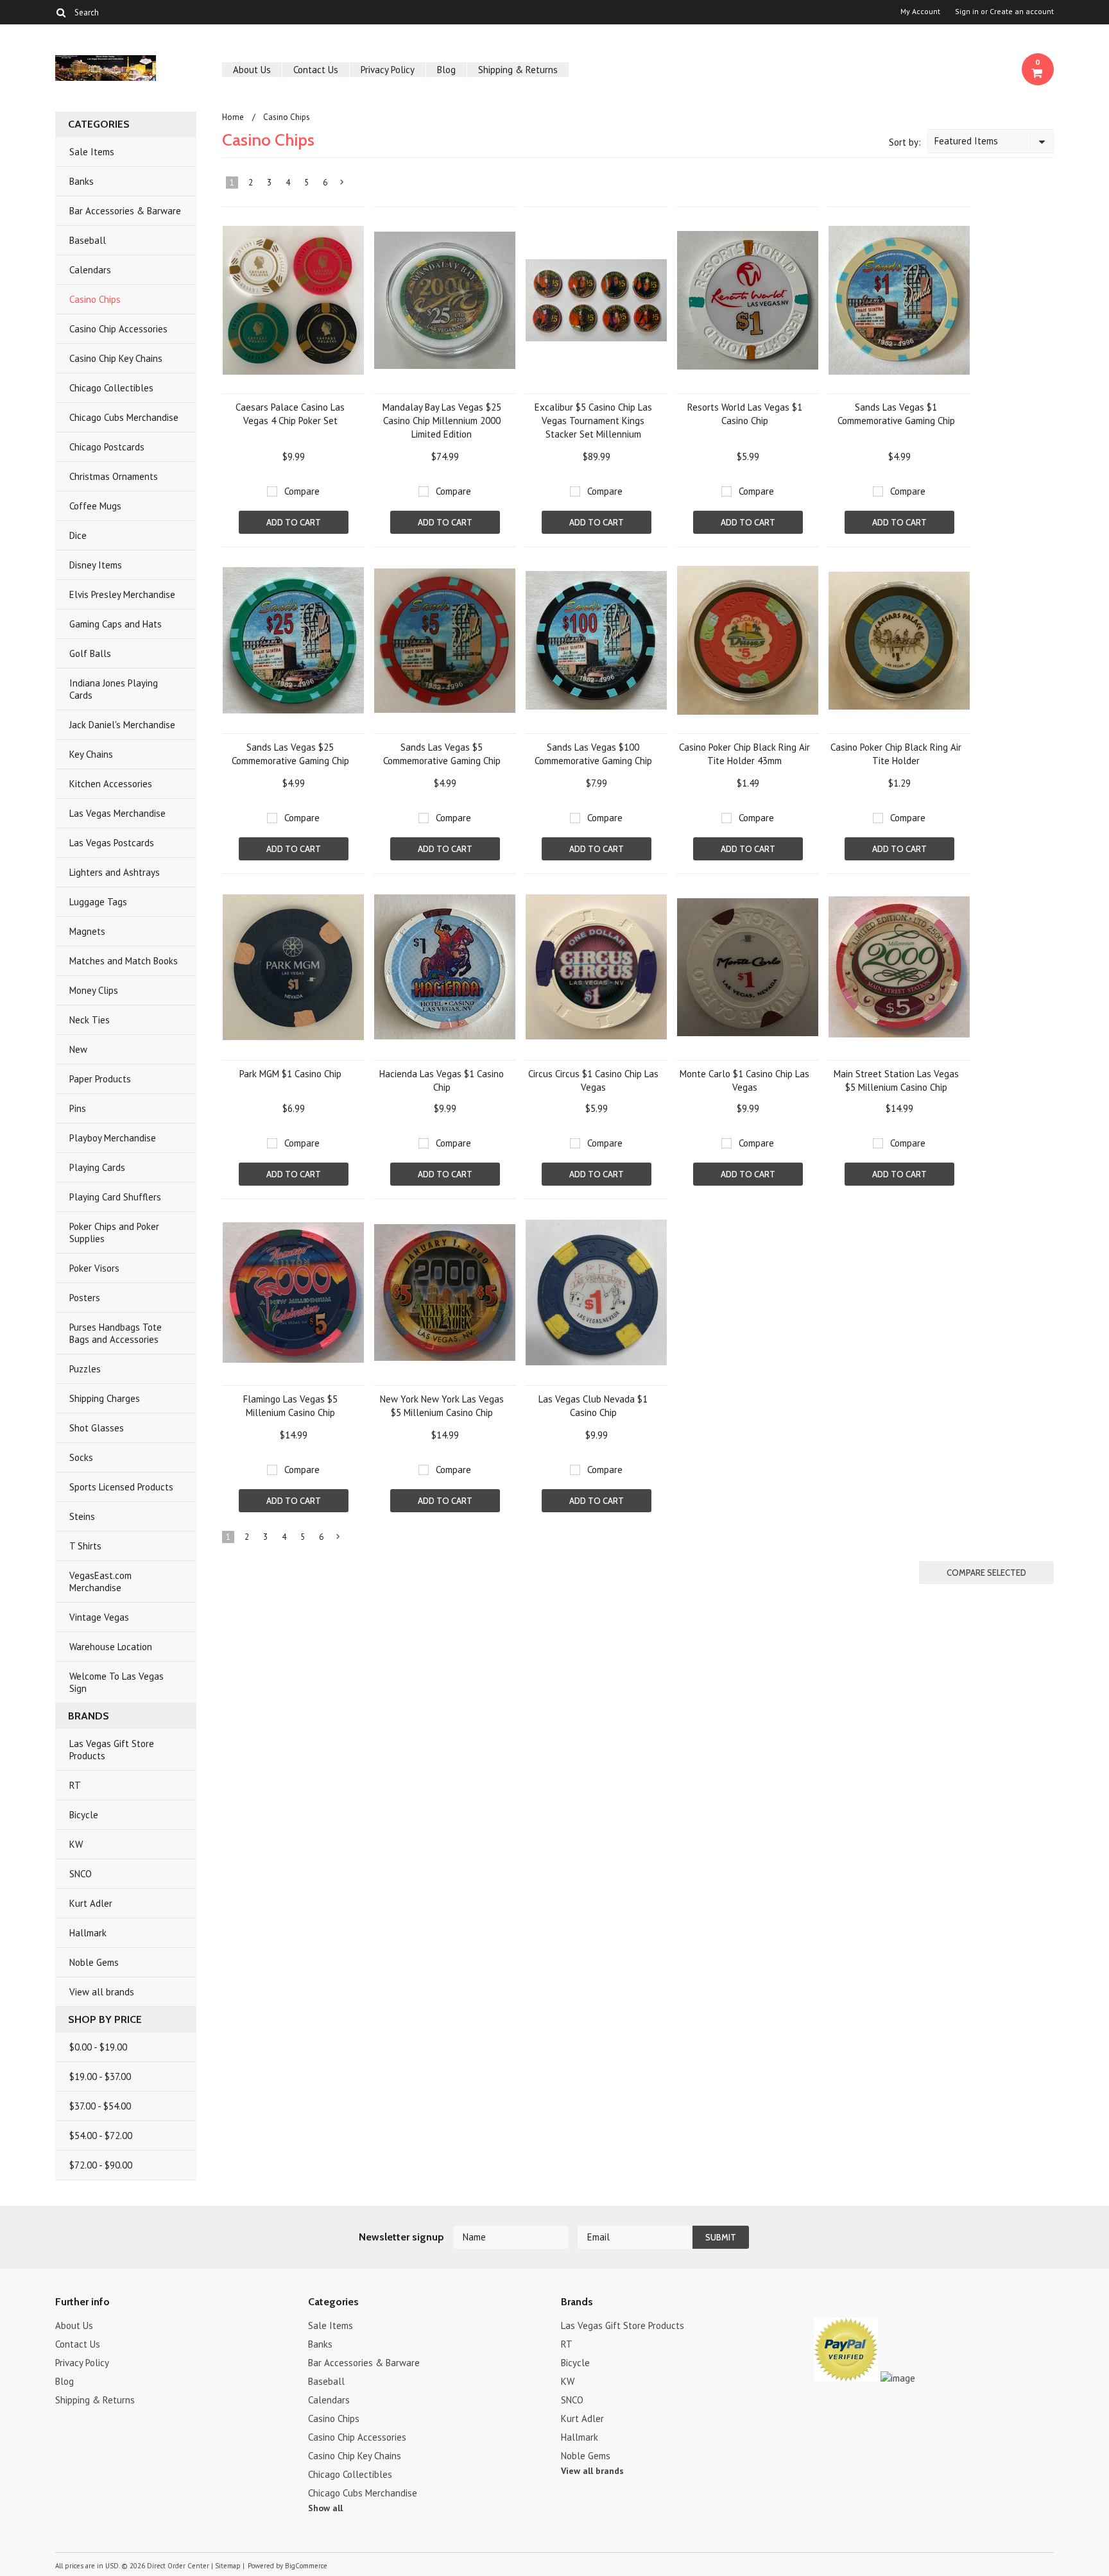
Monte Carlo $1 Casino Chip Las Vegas (744, 1080)
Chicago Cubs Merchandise (124, 417)
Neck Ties (90, 1020)
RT (75, 1785)
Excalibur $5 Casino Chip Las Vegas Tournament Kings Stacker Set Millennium (593, 421)
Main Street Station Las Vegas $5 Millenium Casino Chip (896, 1080)
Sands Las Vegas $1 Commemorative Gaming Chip (896, 414)
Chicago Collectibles (111, 388)
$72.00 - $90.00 (101, 2165)
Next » (342, 185)
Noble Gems (94, 1962)
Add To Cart (294, 522)
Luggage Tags (98, 902)
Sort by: (905, 142)
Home (233, 117)
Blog (446, 70)
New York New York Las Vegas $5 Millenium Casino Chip (442, 1406)
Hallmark (88, 1933)
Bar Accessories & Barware (125, 211)
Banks (82, 181)
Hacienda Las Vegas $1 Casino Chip (442, 1080)
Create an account (1022, 12)
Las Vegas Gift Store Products (112, 1750)
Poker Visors (94, 1268)
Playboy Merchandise (113, 1138)
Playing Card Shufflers (115, 1197)
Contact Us (316, 70)
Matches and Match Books (124, 961)
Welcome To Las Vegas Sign (116, 1682)
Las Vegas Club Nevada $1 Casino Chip (593, 1406)
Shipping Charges (105, 1398)
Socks (81, 1457)
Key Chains (91, 754)
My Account (920, 12)
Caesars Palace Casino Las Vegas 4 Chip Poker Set (290, 414)
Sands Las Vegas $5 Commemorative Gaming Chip (442, 754)
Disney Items (96, 565)
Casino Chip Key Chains (116, 358)
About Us (252, 70)
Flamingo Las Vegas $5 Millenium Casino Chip (290, 1406)
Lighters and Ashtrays (115, 872)
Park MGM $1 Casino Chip (290, 1074)
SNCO (81, 1874)
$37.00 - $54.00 (100, 2106)
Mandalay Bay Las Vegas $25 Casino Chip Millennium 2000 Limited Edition (442, 421)
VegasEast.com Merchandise (100, 1582)
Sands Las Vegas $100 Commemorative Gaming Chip (593, 754)
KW (76, 1844)
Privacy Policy (388, 70)
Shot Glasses (97, 1428)
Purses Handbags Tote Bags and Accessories (116, 1333)
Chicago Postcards (107, 447)
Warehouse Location (111, 1647)
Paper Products (100, 1079)
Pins (78, 1108)
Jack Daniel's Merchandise (122, 725)
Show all (325, 2508)
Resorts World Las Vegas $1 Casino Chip (745, 414)
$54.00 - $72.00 (101, 2136)
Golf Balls (90, 653)
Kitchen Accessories (111, 784)
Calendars (90, 270)
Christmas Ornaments (114, 476)
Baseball (88, 240)
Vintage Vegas (99, 1617)
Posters (85, 1298)
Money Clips (94, 990)
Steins (82, 1516)
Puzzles (85, 1369)
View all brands (102, 1992)
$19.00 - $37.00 (100, 2077)
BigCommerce (306, 2566)
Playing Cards (97, 1167)
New (78, 1049)
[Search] (61, 12)
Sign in (967, 12)
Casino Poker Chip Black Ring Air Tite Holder (896, 754)
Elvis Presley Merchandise (122, 594)
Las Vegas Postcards (112, 843)
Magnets (87, 931)
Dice (78, 535)
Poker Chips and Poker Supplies (114, 1233)
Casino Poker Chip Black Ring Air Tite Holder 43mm (744, 754)
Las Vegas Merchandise (117, 813)
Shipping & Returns (518, 70)
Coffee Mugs (95, 506)
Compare (302, 491)
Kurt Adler (91, 1903)
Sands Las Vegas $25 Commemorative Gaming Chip (290, 754)
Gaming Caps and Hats (116, 624)
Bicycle (84, 1815)
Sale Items (92, 152)
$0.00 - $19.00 (98, 2047)
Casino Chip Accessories (118, 329)
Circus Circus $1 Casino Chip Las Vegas (593, 1080)
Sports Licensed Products (121, 1487)
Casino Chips (95, 299)
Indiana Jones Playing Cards (114, 689)
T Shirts (85, 1546)
